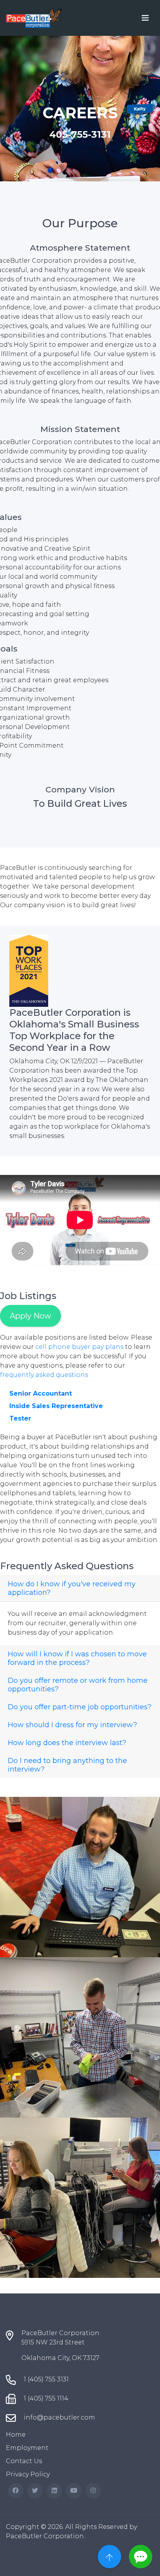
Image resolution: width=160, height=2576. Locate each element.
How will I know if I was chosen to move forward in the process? (77, 1658)
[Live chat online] (141, 2557)
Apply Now (30, 1316)
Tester (20, 1418)
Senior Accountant (41, 1393)
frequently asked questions (44, 1375)
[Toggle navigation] (145, 18)
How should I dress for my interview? (72, 1725)
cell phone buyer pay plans (79, 1347)
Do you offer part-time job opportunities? (80, 1707)
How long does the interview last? (67, 1743)
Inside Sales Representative (56, 1406)
